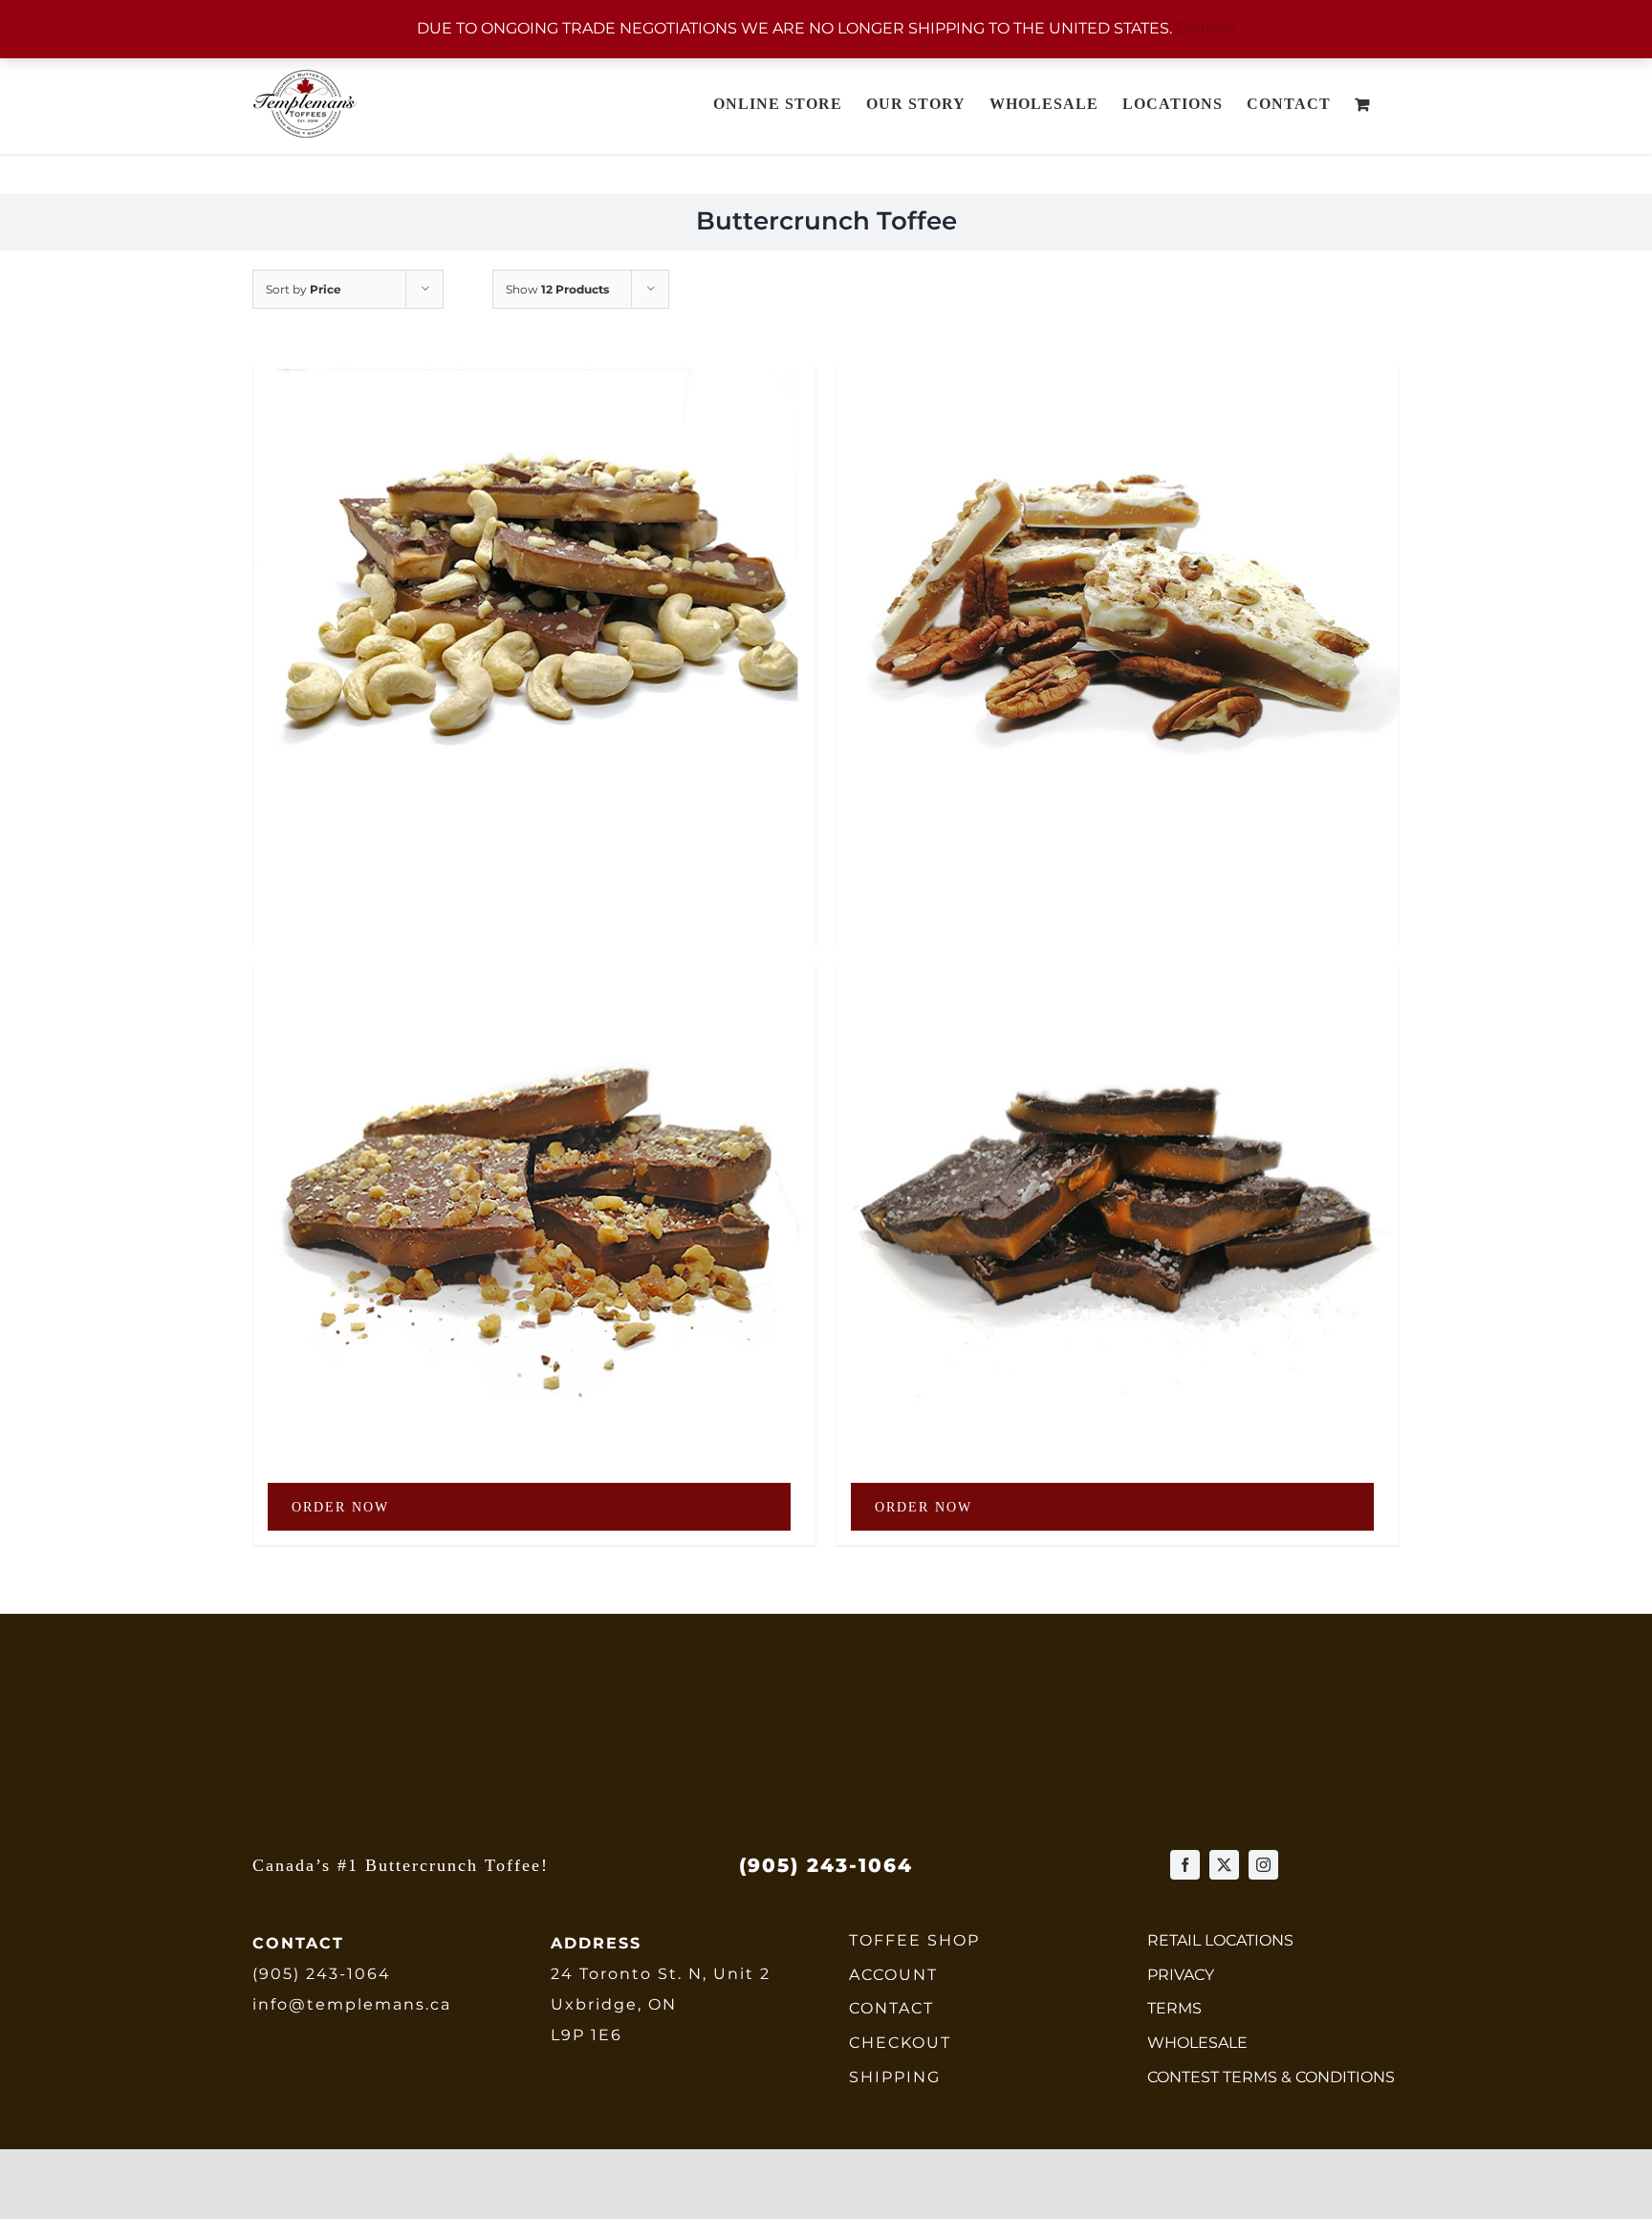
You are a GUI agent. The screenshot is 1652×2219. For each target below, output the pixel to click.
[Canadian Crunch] (534, 1151)
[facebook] (1185, 1865)
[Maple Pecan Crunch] (1118, 551)
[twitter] (1224, 1865)
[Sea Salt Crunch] (1118, 1151)
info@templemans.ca (352, 2004)
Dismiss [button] (1206, 28)
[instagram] (1263, 1865)
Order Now (340, 1507)
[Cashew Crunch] (534, 551)
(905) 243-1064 (322, 1974)
